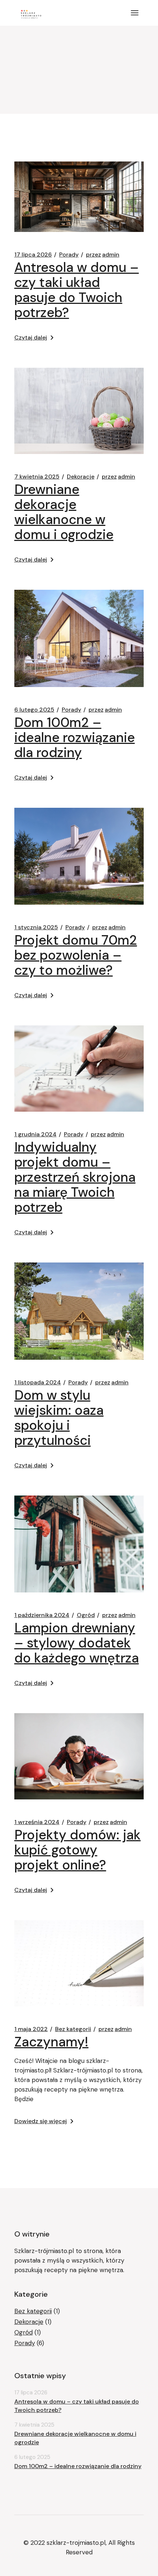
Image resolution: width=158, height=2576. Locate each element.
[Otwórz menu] (135, 13)
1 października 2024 (42, 1615)
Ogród (86, 1615)
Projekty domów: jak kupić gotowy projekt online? (78, 1850)
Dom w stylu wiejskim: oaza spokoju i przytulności (59, 1418)
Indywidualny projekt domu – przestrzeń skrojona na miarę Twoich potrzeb (75, 1177)
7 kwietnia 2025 (37, 477)
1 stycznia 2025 (36, 927)
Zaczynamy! (51, 2042)
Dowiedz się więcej (41, 2121)
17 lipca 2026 (33, 255)
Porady (69, 255)
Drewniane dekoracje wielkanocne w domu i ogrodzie (64, 512)
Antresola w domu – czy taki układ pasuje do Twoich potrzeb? (77, 290)
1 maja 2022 (31, 2029)
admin (103, 255)
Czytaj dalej (31, 337)
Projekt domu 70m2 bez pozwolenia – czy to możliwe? (76, 955)
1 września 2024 (37, 1822)
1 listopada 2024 (38, 1383)
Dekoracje (81, 477)
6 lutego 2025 (34, 710)
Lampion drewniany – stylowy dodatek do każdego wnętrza (77, 1643)
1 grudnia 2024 (35, 1134)
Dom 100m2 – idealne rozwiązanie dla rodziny (75, 737)
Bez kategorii (73, 2029)
